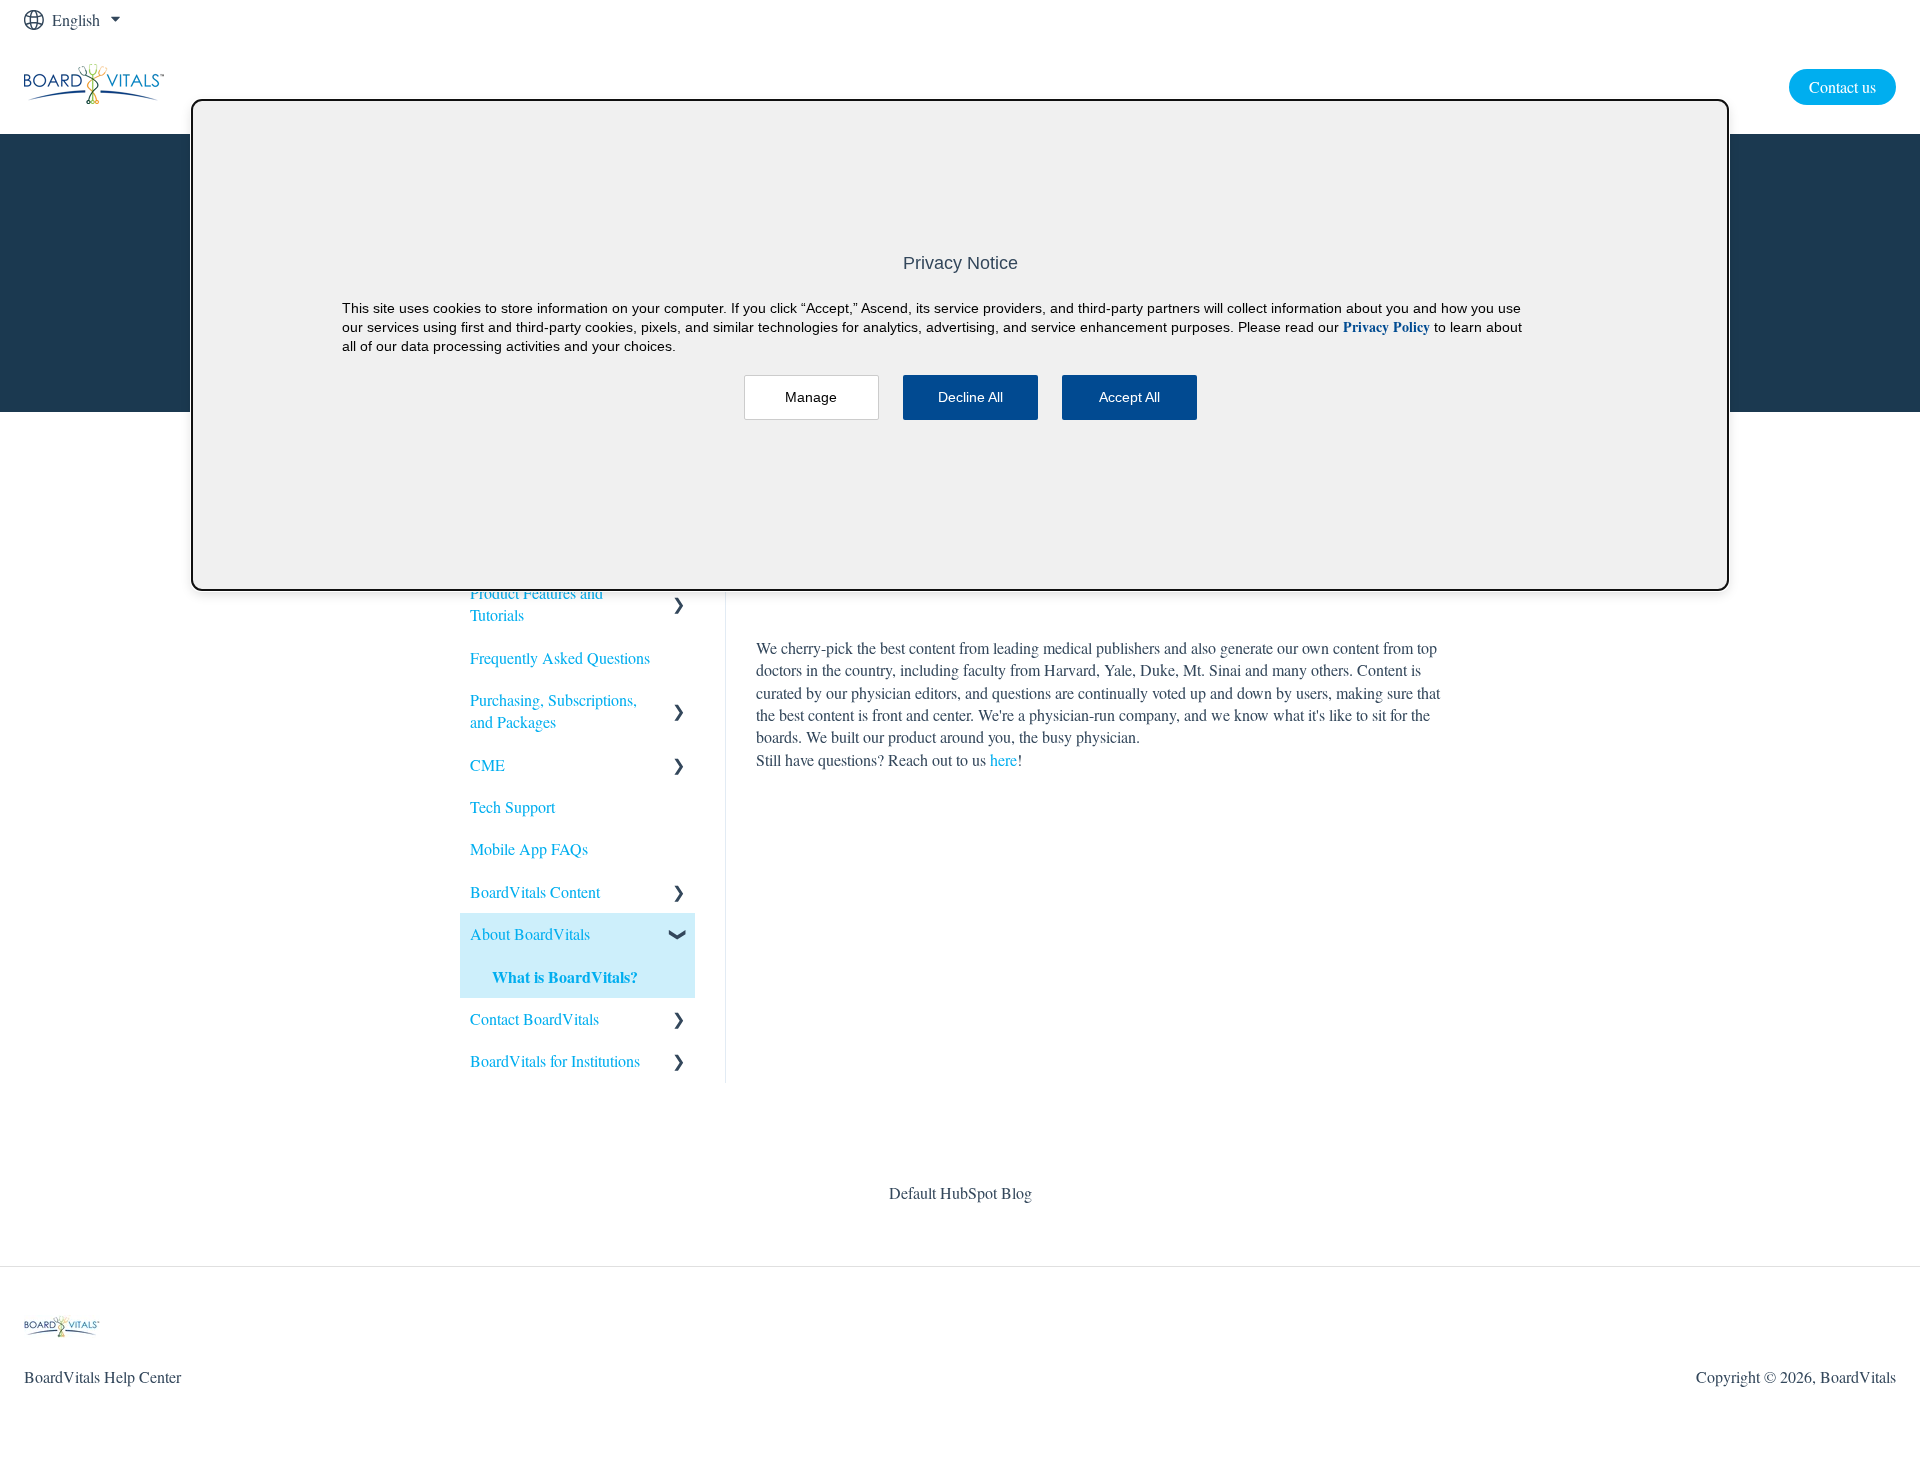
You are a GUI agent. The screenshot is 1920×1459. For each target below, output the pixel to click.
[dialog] (960, 345)
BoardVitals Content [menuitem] (535, 891)
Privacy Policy (1386, 326)
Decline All (970, 397)
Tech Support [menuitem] (512, 806)
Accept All (1129, 397)
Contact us (1842, 86)
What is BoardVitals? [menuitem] (565, 976)
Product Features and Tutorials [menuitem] (536, 603)
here (1003, 759)
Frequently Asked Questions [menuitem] (560, 657)
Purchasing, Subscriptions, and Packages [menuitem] (553, 710)
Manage (811, 397)
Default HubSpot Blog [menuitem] (960, 1192)
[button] (679, 594)
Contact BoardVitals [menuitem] (534, 1018)
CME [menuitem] (487, 764)
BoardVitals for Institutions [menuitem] (555, 1060)
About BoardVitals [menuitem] (530, 933)
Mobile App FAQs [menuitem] (529, 848)
